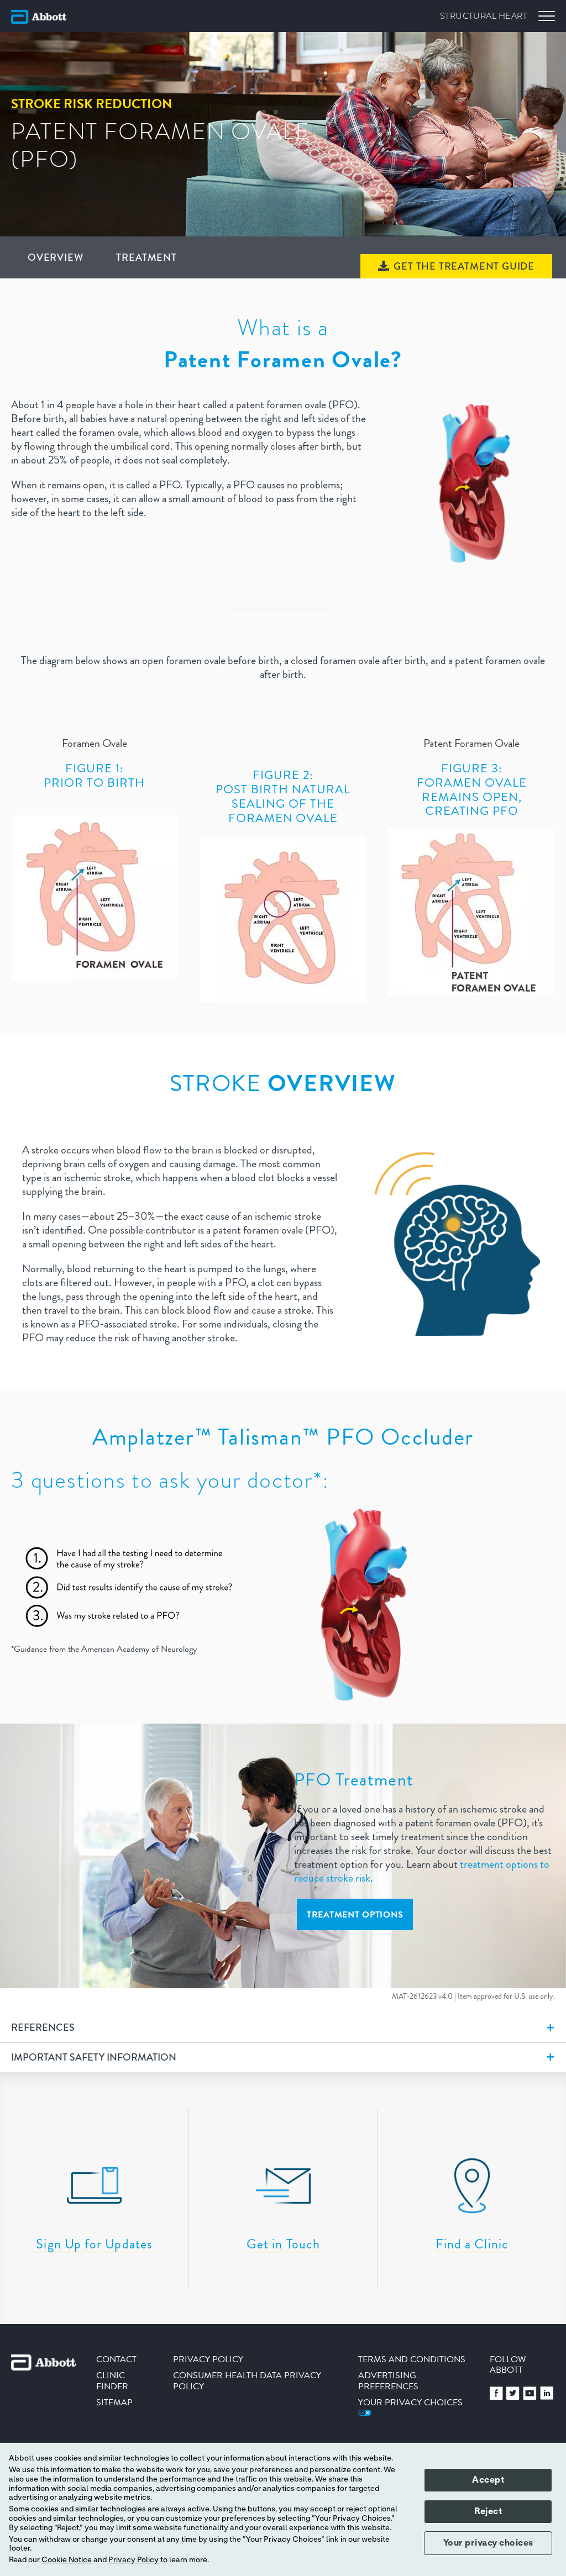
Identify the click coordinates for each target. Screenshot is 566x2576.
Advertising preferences (388, 2380)
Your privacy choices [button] (488, 2543)
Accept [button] (488, 2480)
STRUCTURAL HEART (484, 16)
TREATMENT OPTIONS (355, 1914)
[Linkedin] (547, 2397)
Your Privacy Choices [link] (410, 2402)
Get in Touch (283, 2244)
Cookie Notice (67, 2560)
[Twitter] (513, 2397)
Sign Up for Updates (94, 2244)
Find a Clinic (472, 2244)
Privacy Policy (133, 2560)
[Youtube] (530, 2397)
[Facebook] (496, 2397)
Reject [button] (488, 2511)
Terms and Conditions (412, 2359)
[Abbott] (39, 17)
